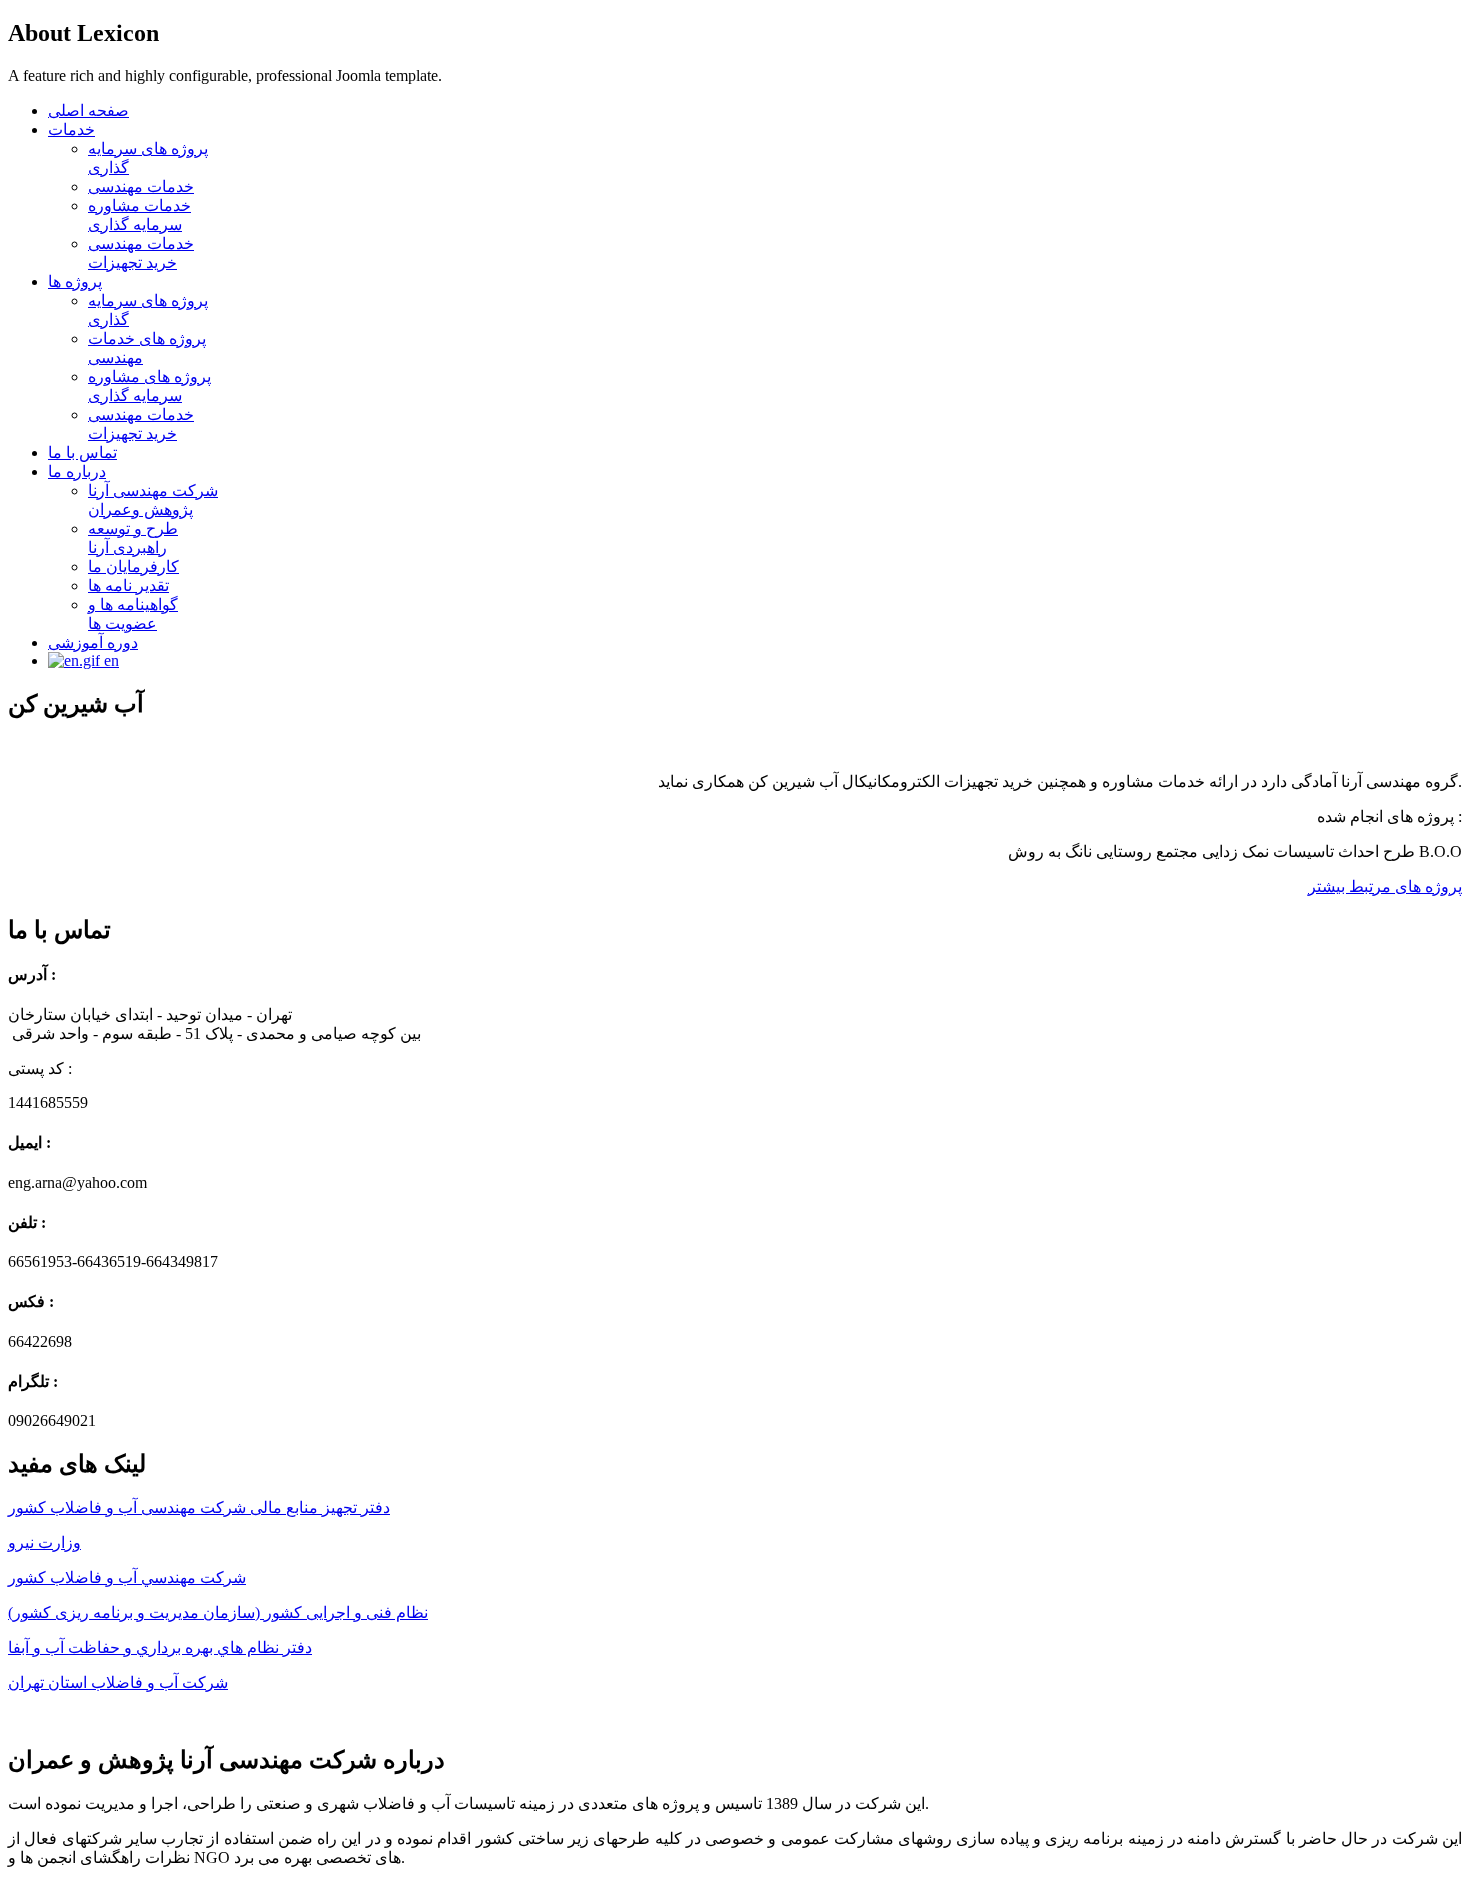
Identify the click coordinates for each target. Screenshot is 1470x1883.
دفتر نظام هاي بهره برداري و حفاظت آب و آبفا (160, 1647)
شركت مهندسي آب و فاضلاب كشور (127, 1577)
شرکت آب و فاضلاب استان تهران (118, 1682)
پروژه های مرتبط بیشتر (1385, 886)
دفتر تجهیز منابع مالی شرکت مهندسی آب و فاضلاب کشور (199, 1507)
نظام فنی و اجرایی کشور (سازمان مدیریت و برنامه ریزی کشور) (218, 1612)
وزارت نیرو (44, 1542)
